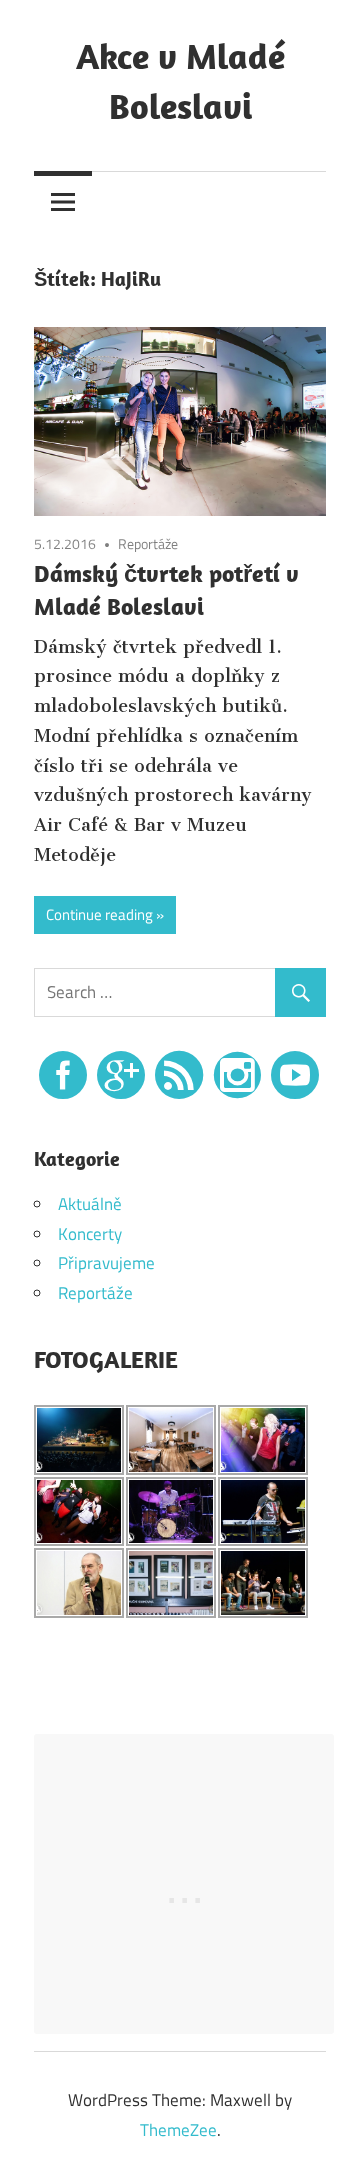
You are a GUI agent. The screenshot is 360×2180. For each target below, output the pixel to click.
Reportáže (148, 543)
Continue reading (99, 914)
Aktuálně (90, 1204)
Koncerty (90, 1234)
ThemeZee (178, 2130)
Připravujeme (106, 1263)
